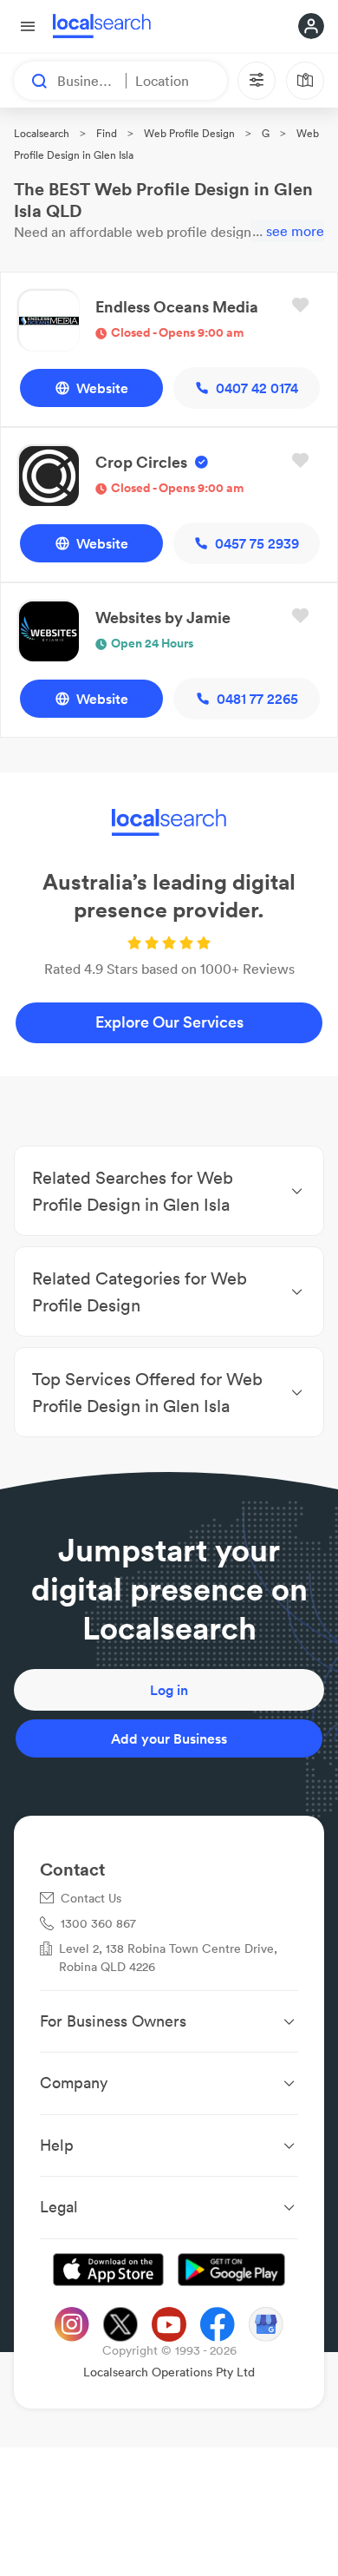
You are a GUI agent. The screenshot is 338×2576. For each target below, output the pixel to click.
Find (107, 133)
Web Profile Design (189, 133)
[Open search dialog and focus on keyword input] (31, 81)
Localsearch (42, 133)
